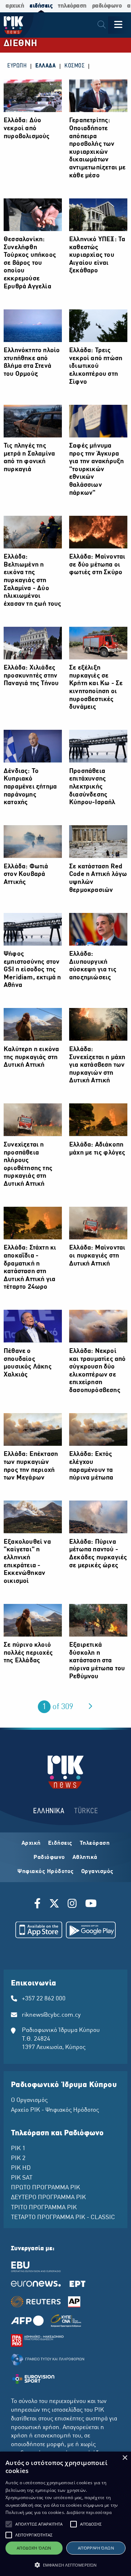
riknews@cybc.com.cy (51, 2015)
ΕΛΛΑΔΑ (45, 66)
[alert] (65, 2514)
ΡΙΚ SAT (22, 2178)
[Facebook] (39, 1905)
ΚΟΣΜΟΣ (74, 66)
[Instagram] (72, 1905)
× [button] (125, 2458)
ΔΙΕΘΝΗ (20, 44)
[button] (9, 2524)
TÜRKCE (86, 1811)
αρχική (15, 6)
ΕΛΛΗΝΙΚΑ (49, 1811)
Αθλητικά (85, 1857)
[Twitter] (54, 1905)
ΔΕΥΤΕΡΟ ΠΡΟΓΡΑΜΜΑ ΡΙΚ (48, 2198)
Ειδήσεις (60, 1843)
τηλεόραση (72, 6)
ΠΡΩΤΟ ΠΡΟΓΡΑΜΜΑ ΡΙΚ (45, 2188)
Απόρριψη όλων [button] (96, 2548)
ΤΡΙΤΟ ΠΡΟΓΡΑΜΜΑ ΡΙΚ (44, 2208)
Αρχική (31, 1843)
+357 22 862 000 (44, 1999)
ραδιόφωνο (107, 6)
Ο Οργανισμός (29, 2100)
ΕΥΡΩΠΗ (17, 66)
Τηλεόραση (95, 1843)
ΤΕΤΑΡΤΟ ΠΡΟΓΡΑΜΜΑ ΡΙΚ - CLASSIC (63, 2218)
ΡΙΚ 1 (18, 2149)
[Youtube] (91, 1905)
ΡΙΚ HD (21, 2168)
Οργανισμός (97, 1872)
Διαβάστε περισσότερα (89, 2512)
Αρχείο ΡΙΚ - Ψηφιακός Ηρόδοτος (55, 2110)
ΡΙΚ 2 (18, 2159)
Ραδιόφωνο (49, 1857)
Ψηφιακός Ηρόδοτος (46, 1872)
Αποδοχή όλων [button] (34, 2548)
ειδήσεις (41, 6)
